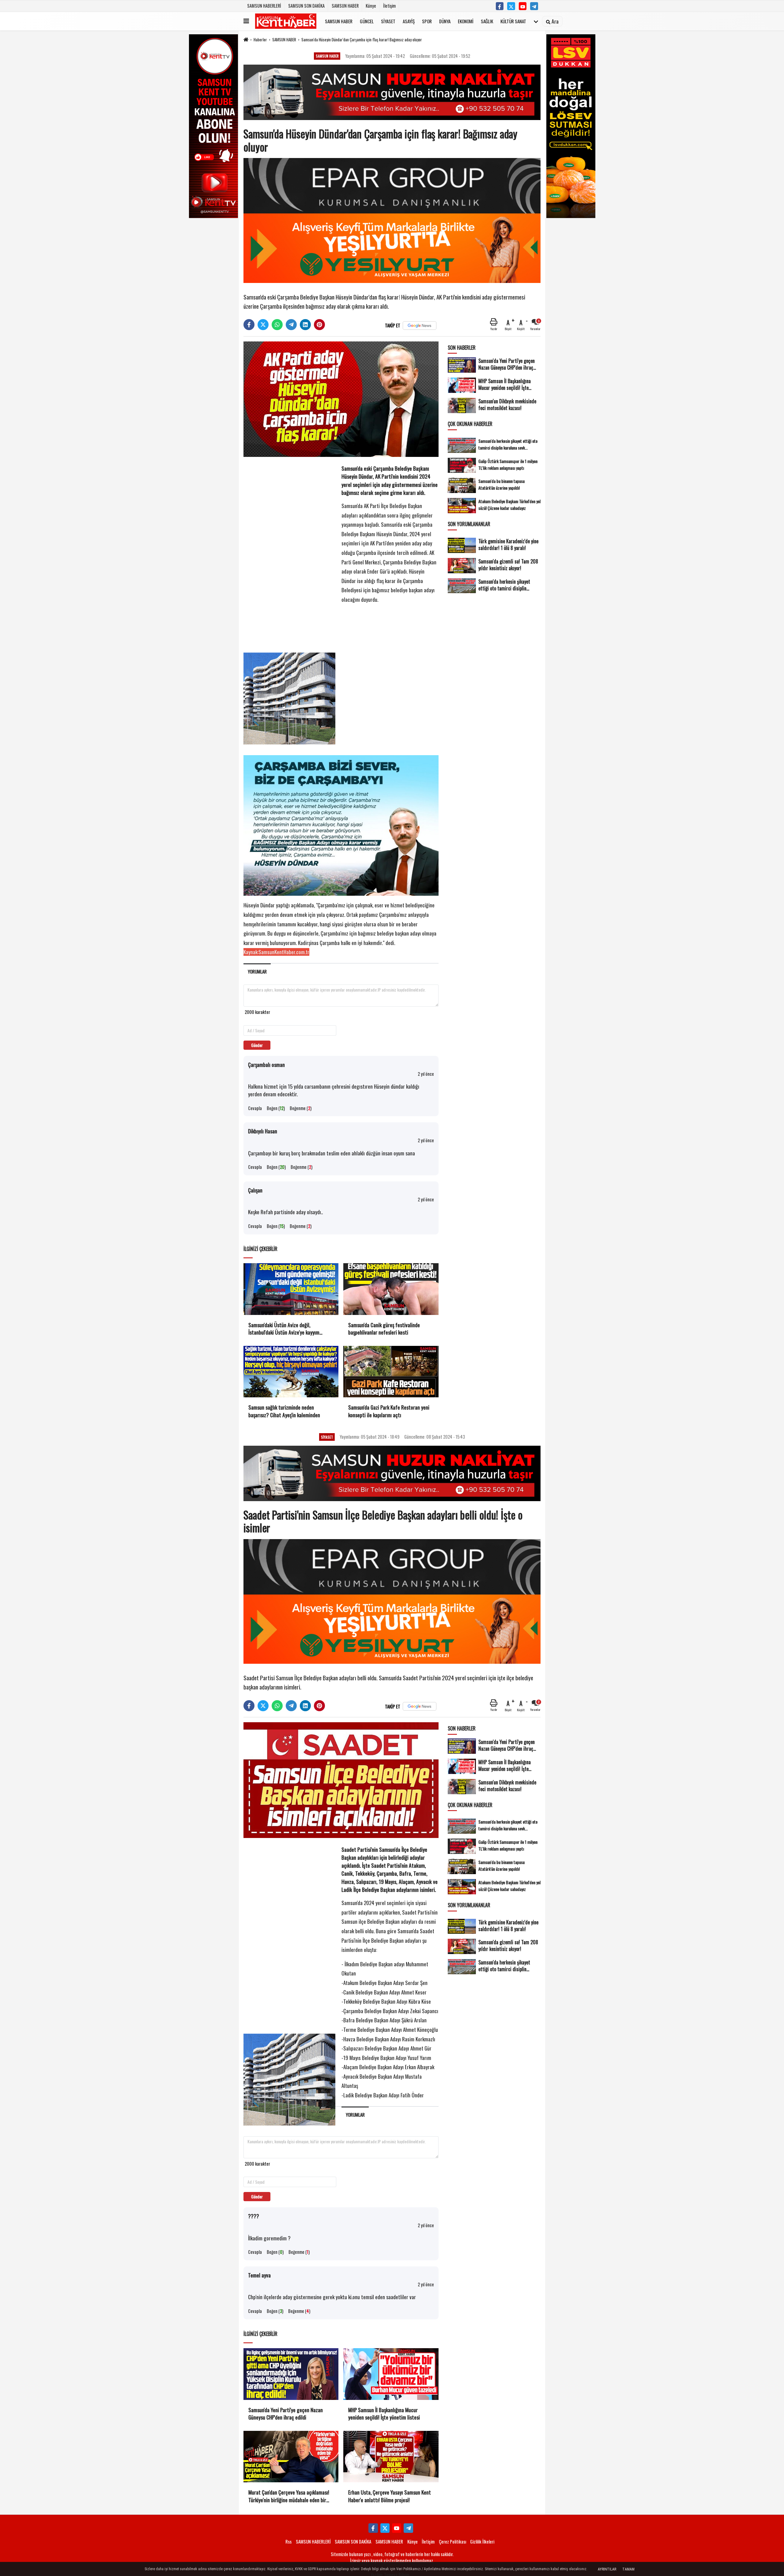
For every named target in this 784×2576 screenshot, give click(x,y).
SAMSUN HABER (345, 6)
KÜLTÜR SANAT (513, 21)
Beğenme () (301, 1108)
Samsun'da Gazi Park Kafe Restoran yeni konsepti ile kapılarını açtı (389, 1411)
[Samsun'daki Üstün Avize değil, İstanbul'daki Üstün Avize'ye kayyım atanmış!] (291, 1289)
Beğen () (276, 1108)
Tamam (628, 2569)
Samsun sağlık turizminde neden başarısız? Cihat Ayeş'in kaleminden (284, 1411)
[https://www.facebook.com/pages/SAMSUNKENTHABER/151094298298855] (500, 6)
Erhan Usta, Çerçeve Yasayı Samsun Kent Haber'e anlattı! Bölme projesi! (390, 2496)
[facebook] (249, 325)
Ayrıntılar (607, 2569)
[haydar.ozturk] (534, 6)
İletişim (389, 6)
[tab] (257, 972)
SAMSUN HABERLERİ (264, 6)
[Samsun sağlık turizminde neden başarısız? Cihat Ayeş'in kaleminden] (291, 1372)
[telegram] (291, 325)
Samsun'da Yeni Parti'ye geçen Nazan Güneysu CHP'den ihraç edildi (286, 2414)
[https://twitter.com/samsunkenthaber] (511, 6)
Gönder (257, 1045)
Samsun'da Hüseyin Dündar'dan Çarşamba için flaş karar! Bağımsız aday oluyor (362, 40)
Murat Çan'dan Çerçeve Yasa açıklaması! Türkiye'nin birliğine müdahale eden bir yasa (289, 2496)
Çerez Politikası (452, 2541)
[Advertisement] (289, 556)
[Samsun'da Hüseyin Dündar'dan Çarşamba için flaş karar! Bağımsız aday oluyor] (341, 398)
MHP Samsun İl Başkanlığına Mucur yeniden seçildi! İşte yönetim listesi (384, 2414)
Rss (288, 2541)
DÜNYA (445, 21)
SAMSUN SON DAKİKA (306, 6)
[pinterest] (319, 325)
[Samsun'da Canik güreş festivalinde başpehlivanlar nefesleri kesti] (391, 1289)
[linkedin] (305, 325)
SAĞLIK (487, 21)
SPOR (427, 21)
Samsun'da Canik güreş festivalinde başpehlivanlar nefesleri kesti (384, 1329)
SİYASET (388, 21)
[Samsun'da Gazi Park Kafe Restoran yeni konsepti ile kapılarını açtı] (391, 1372)
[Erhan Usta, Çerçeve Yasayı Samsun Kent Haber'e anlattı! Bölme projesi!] (391, 2457)
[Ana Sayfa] (246, 40)
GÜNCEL (367, 21)
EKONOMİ (466, 21)
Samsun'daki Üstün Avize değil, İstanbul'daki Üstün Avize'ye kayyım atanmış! (284, 1329)
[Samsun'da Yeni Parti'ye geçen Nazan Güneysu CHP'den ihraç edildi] (291, 2374)
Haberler (260, 40)
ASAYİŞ (409, 21)
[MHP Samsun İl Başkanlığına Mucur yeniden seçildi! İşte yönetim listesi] (391, 2374)
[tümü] (536, 21)
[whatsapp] (277, 325)
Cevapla (255, 1108)
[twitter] (263, 325)
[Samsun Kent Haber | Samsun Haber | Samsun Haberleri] (286, 21)
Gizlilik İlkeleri (482, 2541)
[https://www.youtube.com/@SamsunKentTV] (523, 6)
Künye (371, 6)
